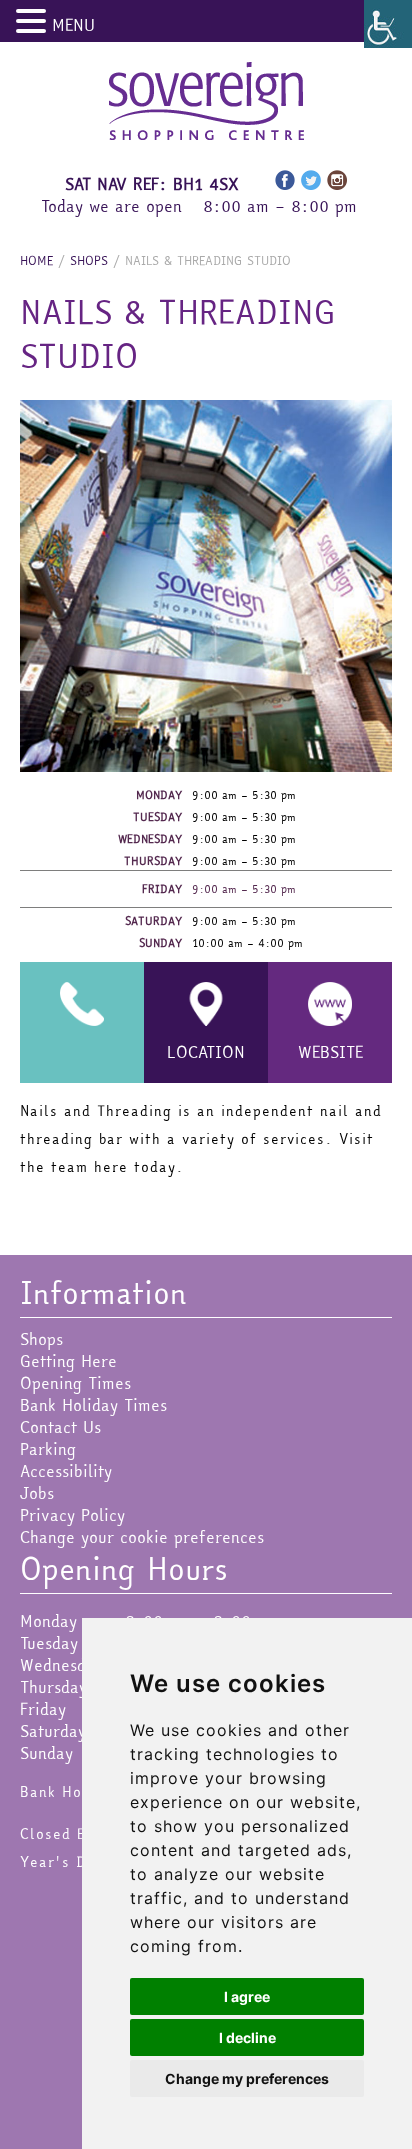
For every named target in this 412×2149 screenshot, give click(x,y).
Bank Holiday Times (93, 1405)
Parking (48, 1449)
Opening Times (75, 1383)
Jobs (37, 1493)
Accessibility (66, 1471)
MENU (73, 25)
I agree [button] (247, 1996)
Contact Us (60, 1427)
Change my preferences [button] (247, 2078)
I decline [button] (247, 2037)
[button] (34, 21)
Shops (41, 1339)
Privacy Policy (72, 1515)
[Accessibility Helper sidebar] (388, 24)
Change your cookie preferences (142, 1537)
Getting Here (68, 1361)
